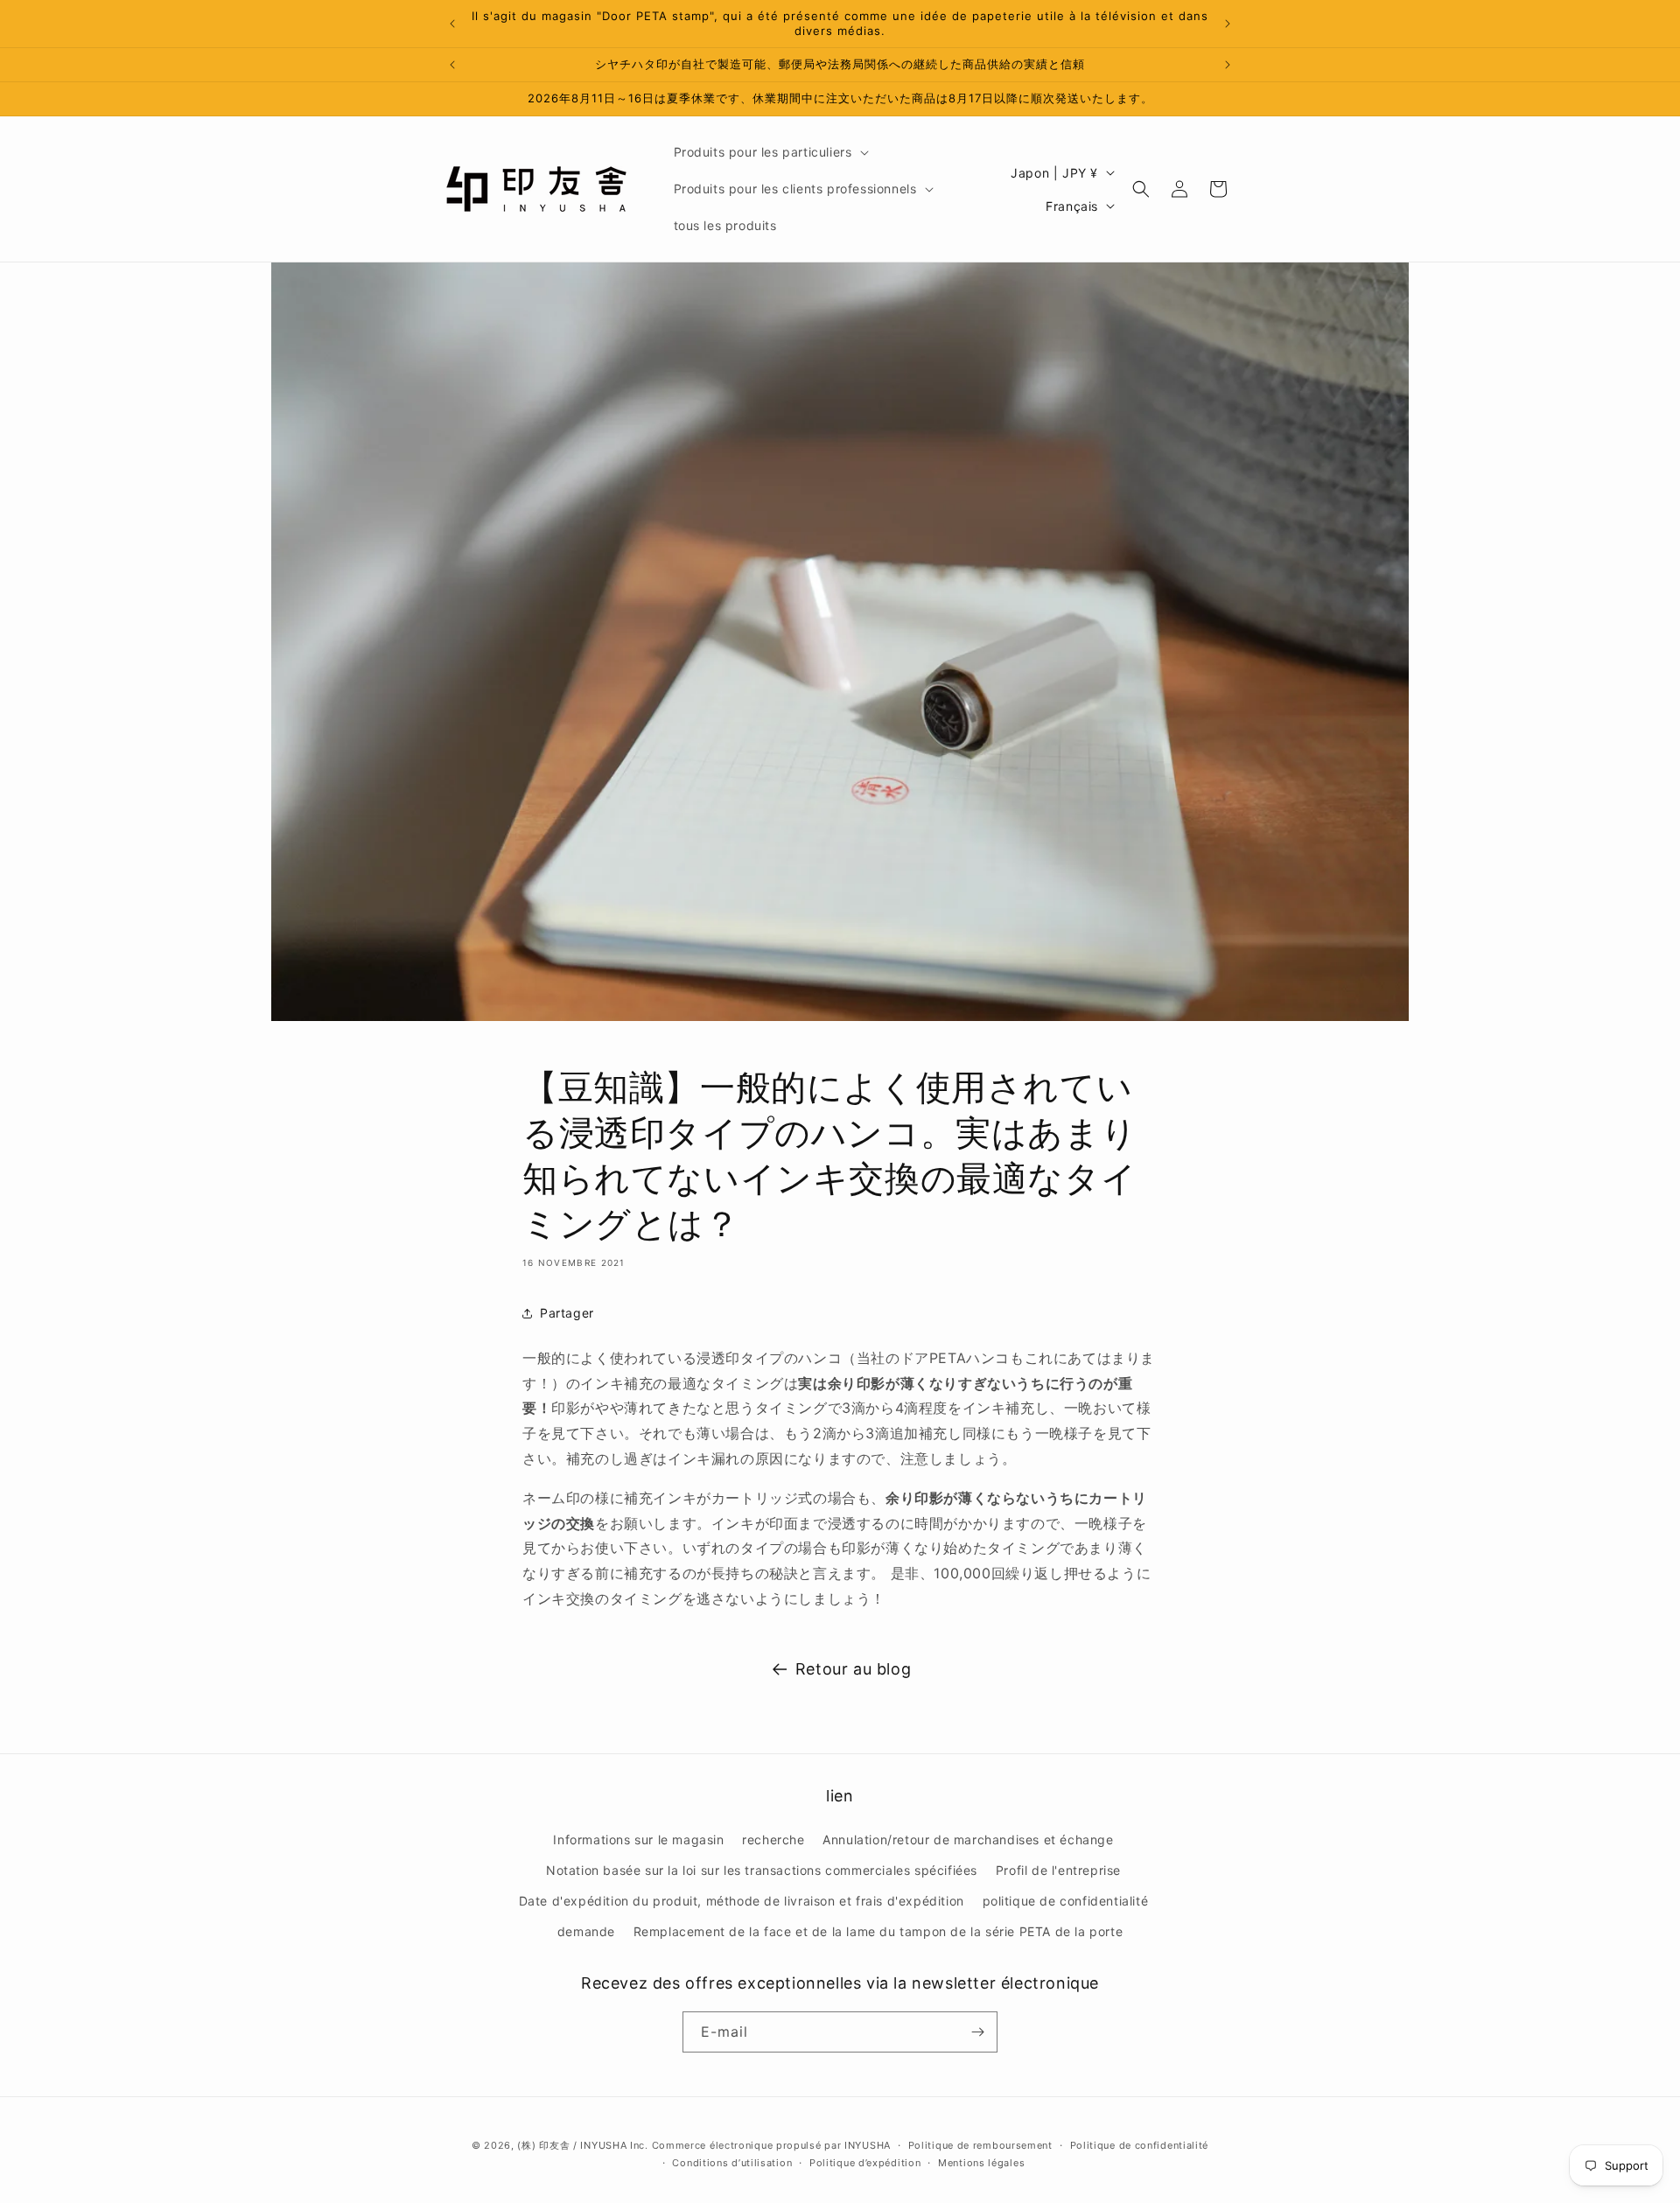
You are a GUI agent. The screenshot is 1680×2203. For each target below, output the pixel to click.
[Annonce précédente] (452, 24)
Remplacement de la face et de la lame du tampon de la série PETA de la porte (878, 1931)
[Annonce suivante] (1228, 24)
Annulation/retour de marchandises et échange (968, 1839)
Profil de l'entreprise (1058, 1870)
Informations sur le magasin (638, 1839)
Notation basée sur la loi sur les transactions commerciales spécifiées (762, 1870)
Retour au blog (853, 1669)
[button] (770, 152)
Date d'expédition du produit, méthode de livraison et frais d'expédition (742, 1901)
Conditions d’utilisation (732, 2163)
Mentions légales (981, 2163)
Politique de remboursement (980, 2145)
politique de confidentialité (1066, 1901)
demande (586, 1931)
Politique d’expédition (865, 2163)
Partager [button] (567, 1313)
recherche (773, 1839)
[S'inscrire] (977, 2032)
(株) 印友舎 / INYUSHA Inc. (582, 2145)
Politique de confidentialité (1140, 2145)
